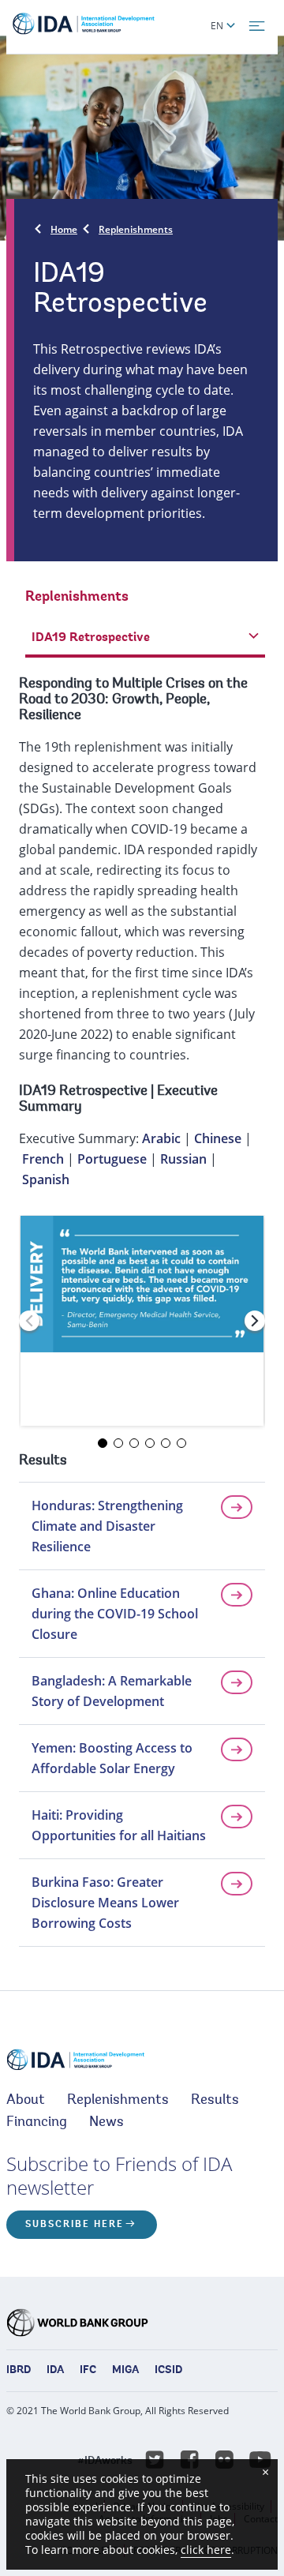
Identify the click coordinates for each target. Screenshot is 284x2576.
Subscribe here (75, 2225)
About (26, 2101)
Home (64, 229)
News (106, 2123)
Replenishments (136, 229)
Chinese (218, 1138)
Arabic (161, 1138)
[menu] (257, 26)
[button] (255, 1321)
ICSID (168, 2371)
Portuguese (112, 1159)
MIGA (125, 2371)
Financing (37, 2123)
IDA (55, 2371)
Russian (183, 1159)
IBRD (19, 2371)
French (43, 1159)
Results (215, 2101)
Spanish (46, 1179)
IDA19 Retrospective (83, 1092)
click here (206, 2550)
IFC (88, 2371)
